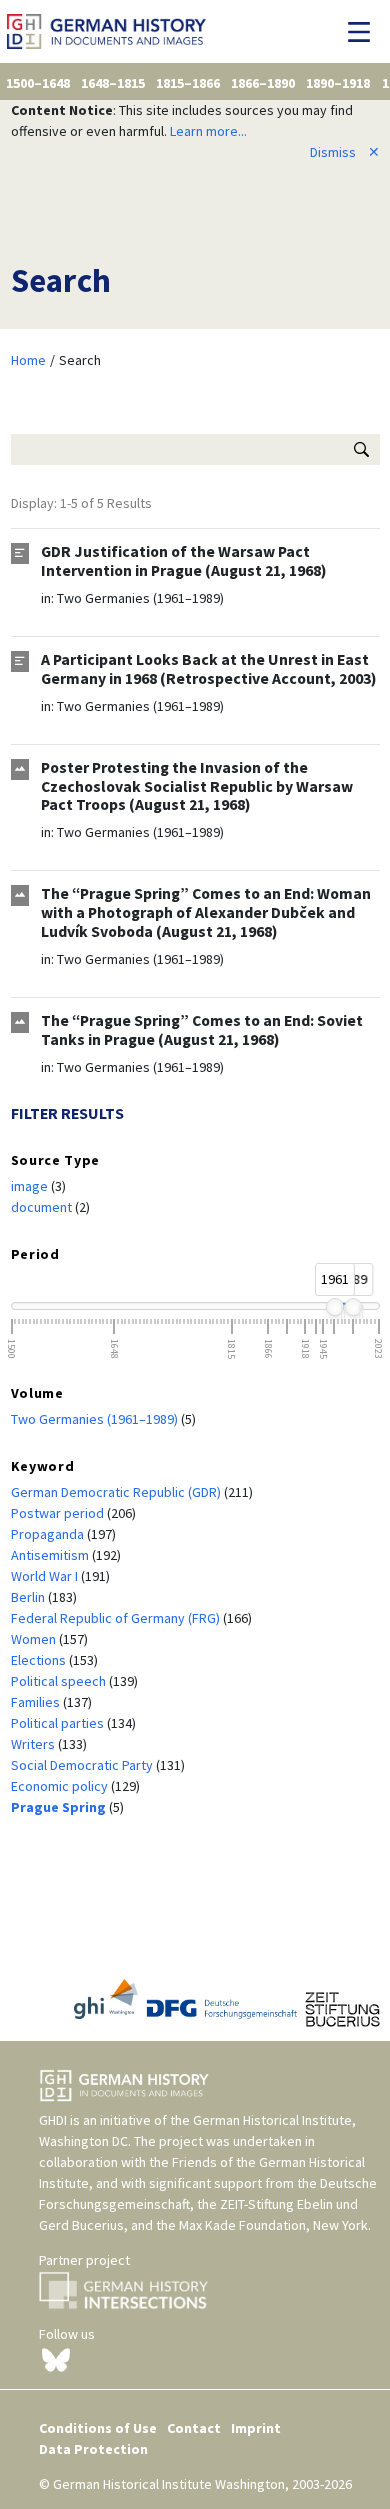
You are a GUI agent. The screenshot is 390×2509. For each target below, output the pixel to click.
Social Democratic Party (83, 1765)
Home (28, 360)
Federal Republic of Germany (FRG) (117, 1618)
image (31, 1186)
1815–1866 (188, 83)
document (43, 1207)
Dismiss (345, 152)
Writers (34, 1744)
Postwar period (59, 1513)
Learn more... (208, 131)
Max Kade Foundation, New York (273, 2225)
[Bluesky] (56, 2359)
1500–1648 (38, 83)
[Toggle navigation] (364, 32)
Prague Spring (60, 1807)
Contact (194, 2428)
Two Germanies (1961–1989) (140, 598)
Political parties (59, 1723)
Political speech (60, 1681)
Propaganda (49, 1534)
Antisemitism (51, 1555)
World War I (46, 1576)
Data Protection (93, 2449)
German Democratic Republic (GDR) (117, 1492)
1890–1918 (338, 83)
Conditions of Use (98, 2428)
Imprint (256, 2428)
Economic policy (61, 1786)
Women (35, 1639)
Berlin (29, 1597)
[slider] (334, 1307)
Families (37, 1702)
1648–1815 (113, 83)
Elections (40, 1660)
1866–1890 (263, 83)
